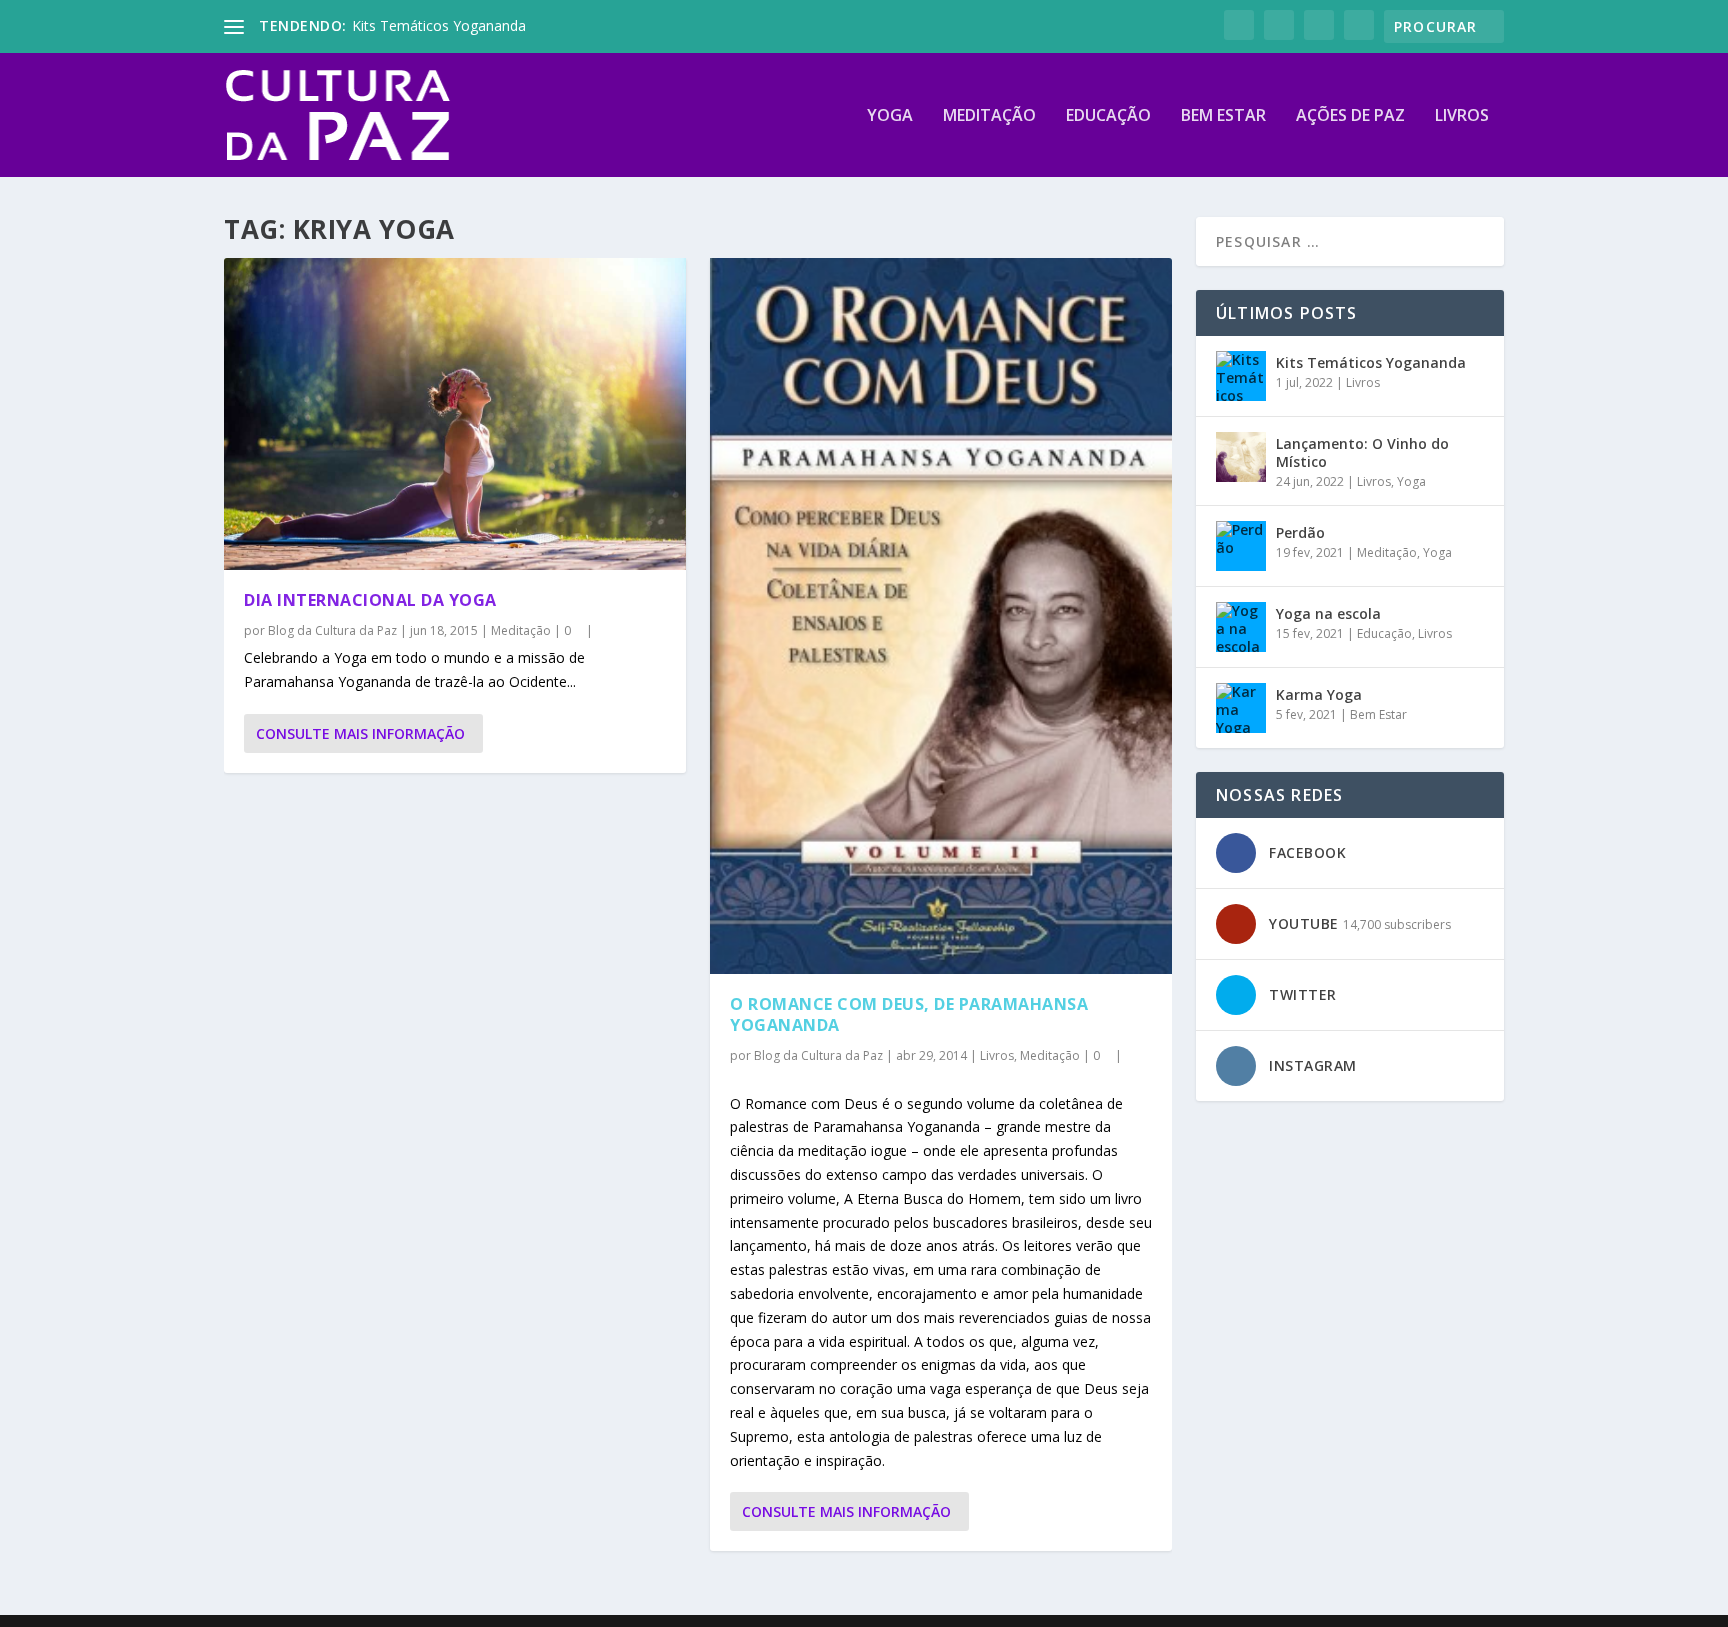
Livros (1462, 116)
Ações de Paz (1350, 116)
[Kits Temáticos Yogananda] (1241, 376)
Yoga (890, 116)
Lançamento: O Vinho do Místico (1362, 452)
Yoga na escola (1328, 613)
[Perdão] (1241, 546)
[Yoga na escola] (1241, 627)
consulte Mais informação (360, 733)
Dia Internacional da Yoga (370, 600)
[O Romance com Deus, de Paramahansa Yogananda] (941, 616)
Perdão (1300, 532)
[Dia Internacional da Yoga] (455, 414)
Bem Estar (1223, 116)
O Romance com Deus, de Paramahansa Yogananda (909, 1014)
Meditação (989, 116)
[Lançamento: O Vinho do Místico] (1241, 457)
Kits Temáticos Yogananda (439, 25)
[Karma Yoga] (1241, 708)
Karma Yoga (1319, 694)
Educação (1108, 116)
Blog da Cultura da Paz (332, 630)
